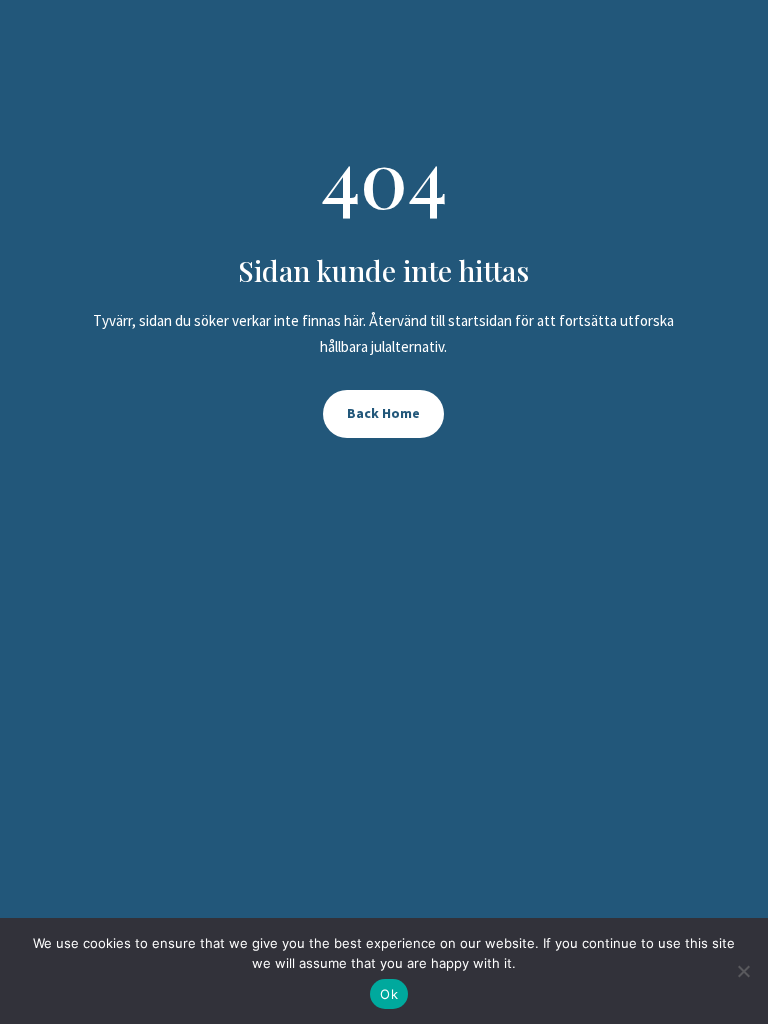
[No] (743, 971)
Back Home (383, 413)
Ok (389, 994)
